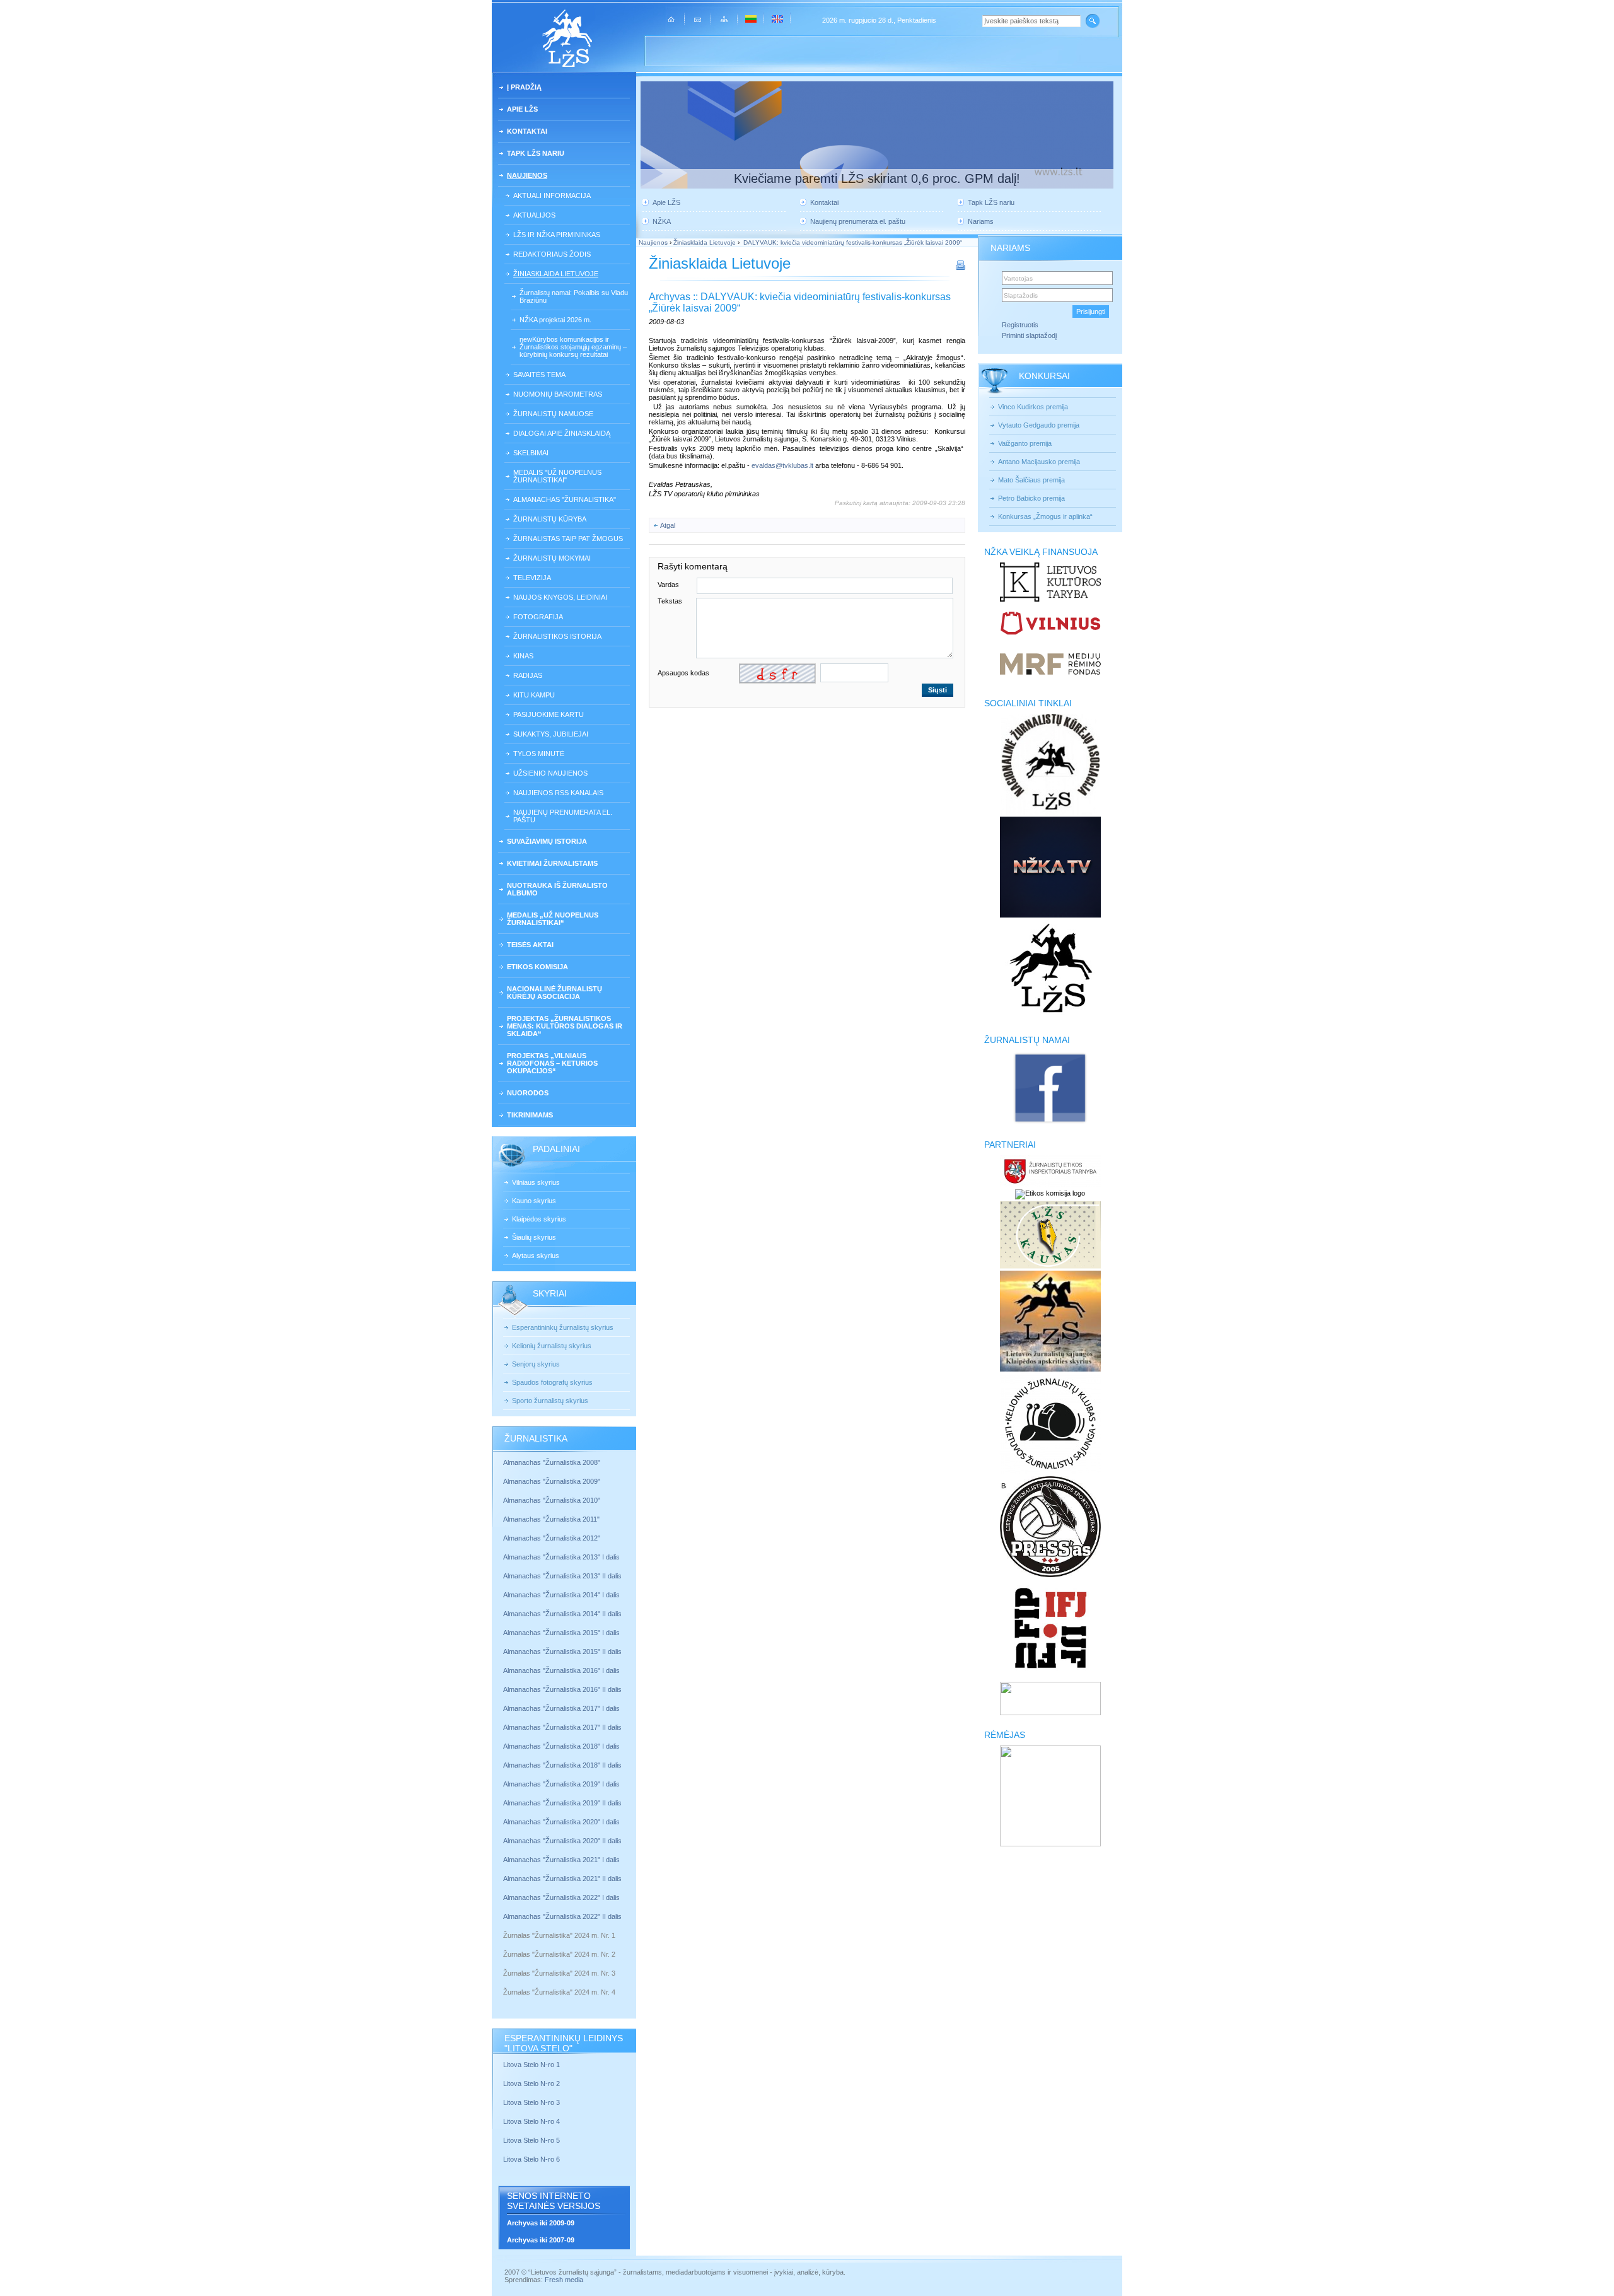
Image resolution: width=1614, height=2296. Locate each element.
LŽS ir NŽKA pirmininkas (557, 235)
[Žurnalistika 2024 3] (504, 1983)
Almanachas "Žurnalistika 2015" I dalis (561, 1633)
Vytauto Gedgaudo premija (1039, 425)
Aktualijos (534, 215)
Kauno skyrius (534, 1201)
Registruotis (1020, 325)
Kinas (523, 656)
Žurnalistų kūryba (550, 519)
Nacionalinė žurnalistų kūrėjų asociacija (554, 993)
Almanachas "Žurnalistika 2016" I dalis (561, 1670)
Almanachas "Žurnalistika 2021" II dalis (562, 1879)
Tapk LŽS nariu (536, 153)
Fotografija (538, 617)
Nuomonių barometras (558, 394)
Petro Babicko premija (1031, 498)
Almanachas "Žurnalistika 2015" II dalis (562, 1652)
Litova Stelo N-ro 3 (531, 2102)
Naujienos (527, 175)
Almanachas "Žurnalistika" (565, 499)
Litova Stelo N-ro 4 (532, 2121)
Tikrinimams (530, 1115)
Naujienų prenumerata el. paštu (563, 816)
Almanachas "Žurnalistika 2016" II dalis (562, 1689)
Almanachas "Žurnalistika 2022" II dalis (562, 1916)
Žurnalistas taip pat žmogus (568, 539)
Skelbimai (531, 453)
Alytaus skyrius (536, 1256)
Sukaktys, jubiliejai (551, 734)
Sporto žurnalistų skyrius (550, 1401)
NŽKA (662, 221)
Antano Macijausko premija (1039, 462)
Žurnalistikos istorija (557, 636)
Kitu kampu (534, 695)
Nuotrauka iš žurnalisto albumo (557, 889)
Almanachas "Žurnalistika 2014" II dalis (562, 1614)
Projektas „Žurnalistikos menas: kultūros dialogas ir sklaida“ (565, 1026)
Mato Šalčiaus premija (1031, 480)
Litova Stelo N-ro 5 (532, 2140)
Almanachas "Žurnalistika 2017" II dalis (563, 1727)
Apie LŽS (522, 109)
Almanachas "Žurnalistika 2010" (552, 1500)
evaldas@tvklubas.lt (782, 465)
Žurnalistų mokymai (552, 558)
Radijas (528, 675)
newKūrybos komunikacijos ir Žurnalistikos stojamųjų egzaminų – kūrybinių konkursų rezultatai (573, 347)
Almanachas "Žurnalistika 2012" (553, 1538)
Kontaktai (527, 131)
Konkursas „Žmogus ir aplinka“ (1045, 516)
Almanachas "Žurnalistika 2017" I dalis (561, 1708)
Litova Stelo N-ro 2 (531, 2083)
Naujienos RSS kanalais (558, 793)
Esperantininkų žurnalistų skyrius (563, 1327)
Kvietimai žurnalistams (552, 863)
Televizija (532, 578)
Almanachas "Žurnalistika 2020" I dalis (562, 1822)
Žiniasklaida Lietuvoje (556, 274)
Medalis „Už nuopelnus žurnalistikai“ (553, 919)
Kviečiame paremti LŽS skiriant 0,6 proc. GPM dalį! (877, 178)
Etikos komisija (537, 967)
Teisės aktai (530, 945)
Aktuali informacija (552, 195)
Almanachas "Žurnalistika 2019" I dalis (562, 1784)
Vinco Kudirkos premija (1033, 407)
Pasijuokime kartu (549, 714)
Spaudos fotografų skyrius (552, 1382)
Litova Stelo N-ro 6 (532, 2159)
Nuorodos (528, 1093)
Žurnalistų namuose (553, 414)
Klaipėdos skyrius (539, 1219)
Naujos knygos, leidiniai (560, 597)
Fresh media (564, 2280)
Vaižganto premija (1025, 443)
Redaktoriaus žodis (552, 254)
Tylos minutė (539, 754)
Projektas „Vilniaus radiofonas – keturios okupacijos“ (552, 1063)
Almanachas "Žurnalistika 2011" (551, 1519)
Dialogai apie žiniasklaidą (562, 433)
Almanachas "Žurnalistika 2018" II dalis (562, 1765)
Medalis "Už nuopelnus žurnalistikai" (557, 476)
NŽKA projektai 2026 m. (555, 320)
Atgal (668, 525)
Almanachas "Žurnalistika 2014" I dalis (561, 1595)
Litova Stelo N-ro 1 (531, 2065)
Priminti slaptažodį (1029, 335)
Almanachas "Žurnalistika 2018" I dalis (562, 1746)
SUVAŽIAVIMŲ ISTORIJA (547, 841)
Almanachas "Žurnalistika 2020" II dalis (562, 1841)
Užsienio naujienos (550, 773)
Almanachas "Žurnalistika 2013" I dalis (561, 1557)
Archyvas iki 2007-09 (541, 2240)
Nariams (981, 221)
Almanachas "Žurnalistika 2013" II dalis (562, 1576)
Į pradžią (524, 87)
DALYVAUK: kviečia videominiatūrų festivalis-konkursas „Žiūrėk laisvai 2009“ (852, 242)
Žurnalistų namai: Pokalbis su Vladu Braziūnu (574, 296)
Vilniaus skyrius (536, 1182)
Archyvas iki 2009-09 (541, 2223)
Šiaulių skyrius (534, 1237)
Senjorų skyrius (536, 1364)
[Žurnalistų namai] (1050, 1122)
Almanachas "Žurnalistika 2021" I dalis (561, 1860)
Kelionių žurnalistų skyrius (552, 1346)
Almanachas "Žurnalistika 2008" (552, 1462)
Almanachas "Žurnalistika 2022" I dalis (561, 1897)
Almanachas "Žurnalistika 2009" (552, 1481)
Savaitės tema (539, 375)
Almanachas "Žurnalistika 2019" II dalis (562, 1803)
